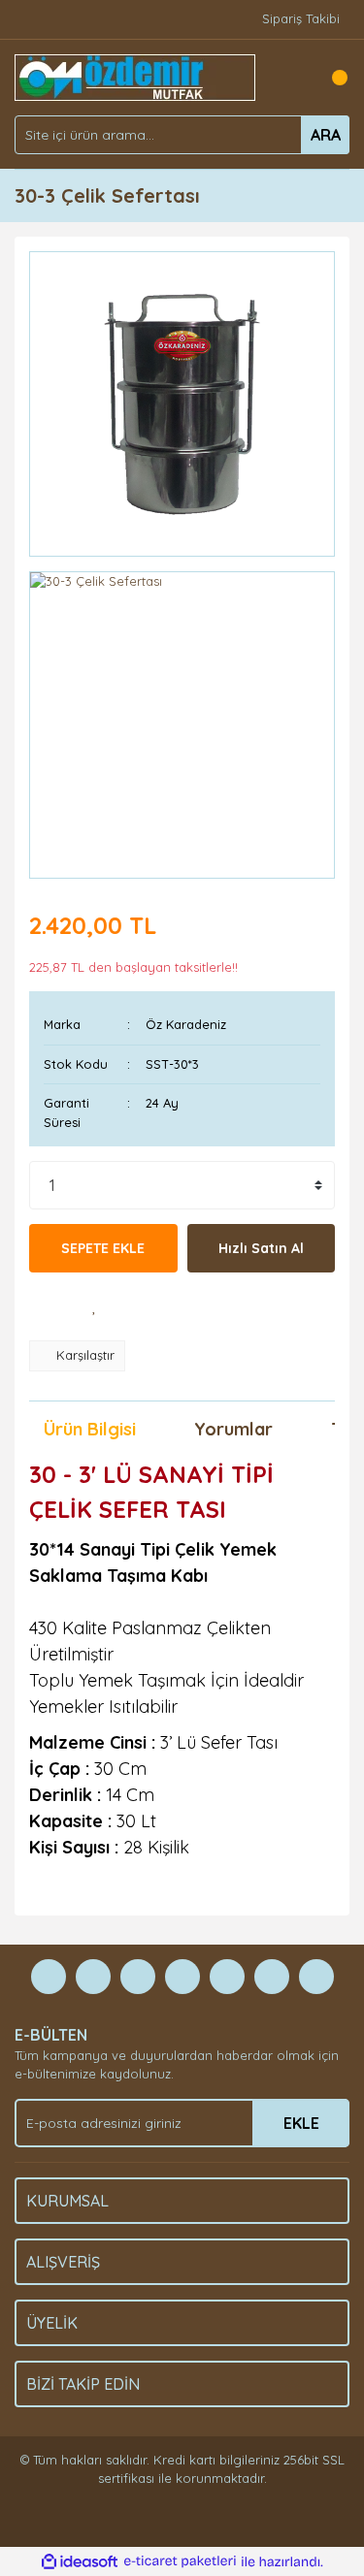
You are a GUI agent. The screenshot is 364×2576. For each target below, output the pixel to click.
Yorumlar (233, 1429)
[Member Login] (291, 78)
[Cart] (330, 78)
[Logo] (135, 76)
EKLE (301, 2123)
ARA (326, 135)
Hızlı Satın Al (261, 1248)
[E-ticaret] (180, 2561)
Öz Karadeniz (186, 1024)
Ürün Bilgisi (90, 1429)
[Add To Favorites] (95, 1306)
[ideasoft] (80, 2561)
